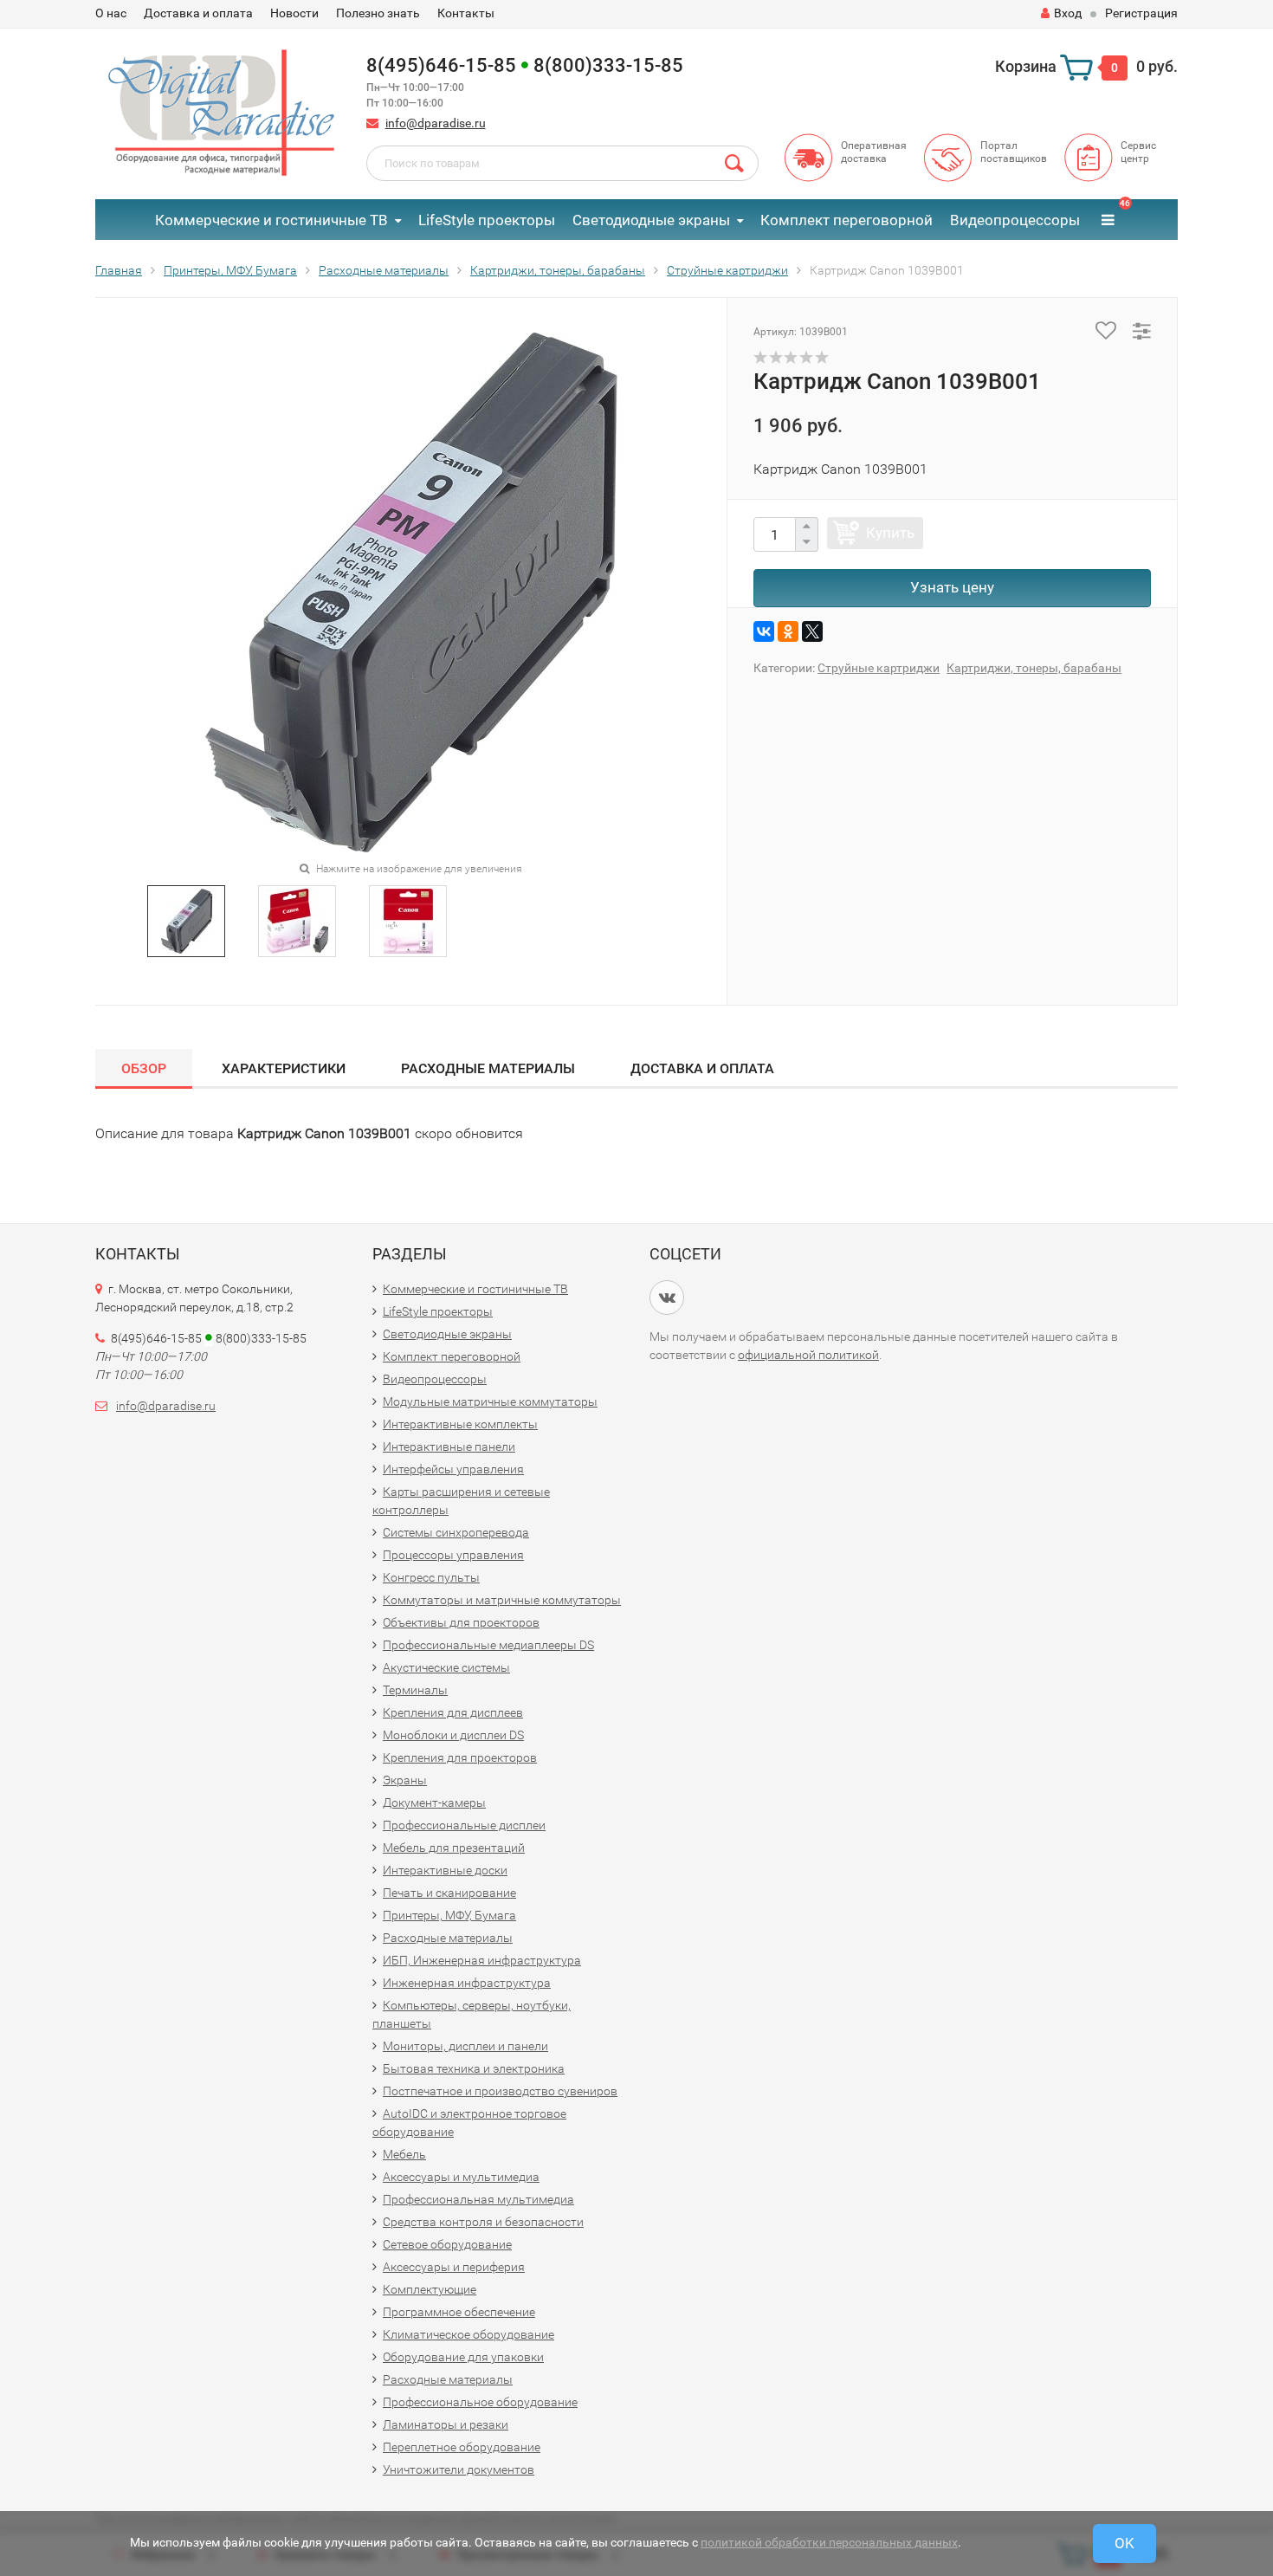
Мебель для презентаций (454, 1848)
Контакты (466, 13)
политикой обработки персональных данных (829, 2542)
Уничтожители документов (459, 2469)
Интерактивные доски (445, 1870)
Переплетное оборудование (462, 2447)
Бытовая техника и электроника (474, 2068)
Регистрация (1141, 13)
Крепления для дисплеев (453, 1712)
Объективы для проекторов (461, 1622)
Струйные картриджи (879, 668)
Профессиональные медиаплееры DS (488, 1645)
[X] (812, 631)
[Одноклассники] (788, 631)
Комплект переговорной (847, 220)
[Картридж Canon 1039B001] (187, 920)
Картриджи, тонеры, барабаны (1034, 668)
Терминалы (415, 1690)
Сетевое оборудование (447, 2244)
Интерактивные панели (449, 1447)
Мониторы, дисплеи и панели (465, 2046)
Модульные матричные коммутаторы (490, 1401)
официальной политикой (808, 1355)
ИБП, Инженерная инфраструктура (482, 1960)
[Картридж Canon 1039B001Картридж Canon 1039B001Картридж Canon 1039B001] (411, 592)
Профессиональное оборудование (480, 2402)
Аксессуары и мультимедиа (461, 2177)
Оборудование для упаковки (463, 2357)
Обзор (144, 1068)
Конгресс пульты (431, 1577)
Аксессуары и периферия (454, 2267)
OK (1124, 2543)
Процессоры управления (453, 1555)
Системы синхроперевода (456, 1532)
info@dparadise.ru (436, 123)
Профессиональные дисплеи (464, 1825)
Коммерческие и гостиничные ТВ (271, 220)
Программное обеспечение (459, 2312)
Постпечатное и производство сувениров (500, 2091)
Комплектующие (430, 2289)
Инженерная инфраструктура (467, 1983)
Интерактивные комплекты (460, 1424)
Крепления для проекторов (460, 1757)
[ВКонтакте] (764, 631)
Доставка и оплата (198, 13)
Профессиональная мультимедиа (478, 2199)
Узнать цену (952, 587)
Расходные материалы (488, 1068)
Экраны (405, 1780)
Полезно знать (378, 13)
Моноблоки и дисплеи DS (453, 1735)
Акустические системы (446, 1667)
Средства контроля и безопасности (483, 2222)
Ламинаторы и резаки (446, 2424)
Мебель (404, 2154)
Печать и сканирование (449, 1893)
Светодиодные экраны (651, 220)
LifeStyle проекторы (487, 220)
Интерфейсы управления (453, 1469)
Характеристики (284, 1068)
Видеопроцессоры (1015, 220)
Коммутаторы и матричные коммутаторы (502, 1600)
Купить (890, 533)
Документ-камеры (434, 1803)
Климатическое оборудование (468, 2334)
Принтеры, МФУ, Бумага (449, 1915)
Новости (294, 13)
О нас (111, 13)
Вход (1068, 13)
